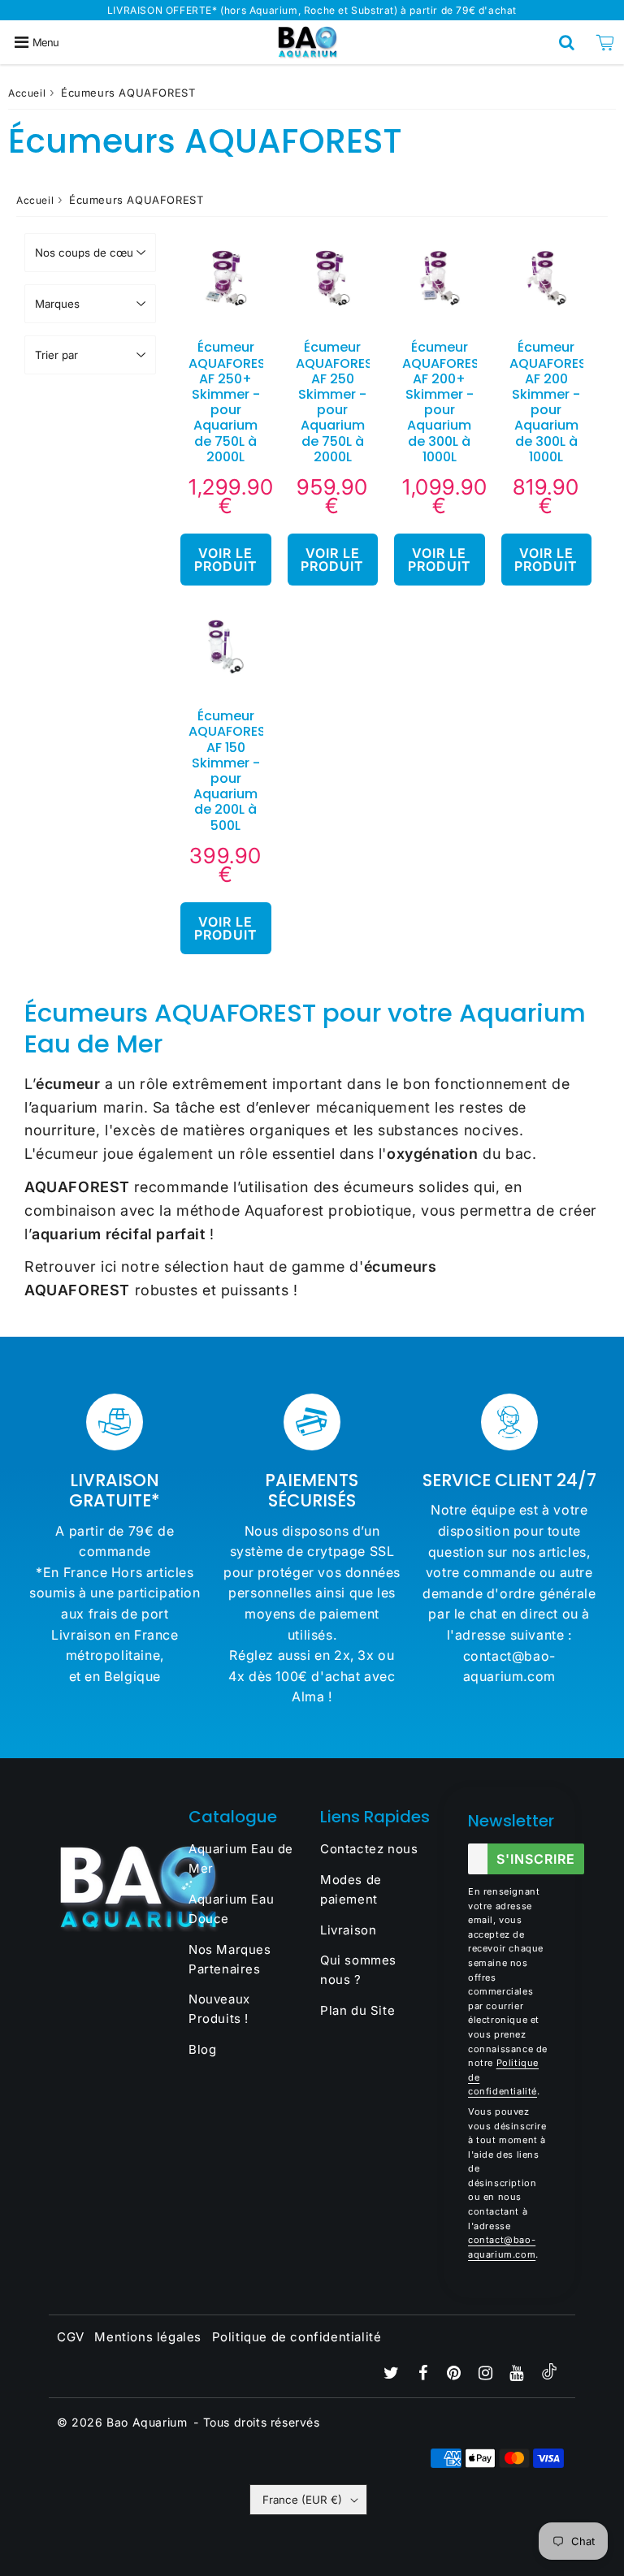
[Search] (567, 42)
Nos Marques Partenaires (230, 1959)
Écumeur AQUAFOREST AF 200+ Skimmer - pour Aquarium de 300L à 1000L (445, 402)
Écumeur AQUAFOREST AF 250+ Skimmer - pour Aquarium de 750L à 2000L (231, 402)
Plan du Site (357, 2010)
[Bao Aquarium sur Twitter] (393, 2374)
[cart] (605, 42)
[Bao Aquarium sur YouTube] (518, 2374)
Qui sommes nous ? (358, 1970)
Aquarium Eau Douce (231, 1909)
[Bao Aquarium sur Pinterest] (456, 2374)
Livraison (348, 1930)
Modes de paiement (351, 1889)
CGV (71, 2337)
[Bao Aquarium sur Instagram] (487, 2374)
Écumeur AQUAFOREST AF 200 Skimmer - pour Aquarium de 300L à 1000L (552, 402)
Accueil (27, 93)
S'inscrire (536, 1859)
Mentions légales (148, 2337)
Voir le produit (226, 560)
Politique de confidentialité (297, 2337)
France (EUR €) (302, 2500)
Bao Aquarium (147, 2422)
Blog (202, 2049)
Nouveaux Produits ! (219, 2009)
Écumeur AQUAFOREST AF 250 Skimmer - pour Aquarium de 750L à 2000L (338, 402)
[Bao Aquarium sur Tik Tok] (549, 2375)
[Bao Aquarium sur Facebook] (425, 2374)
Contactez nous (369, 1849)
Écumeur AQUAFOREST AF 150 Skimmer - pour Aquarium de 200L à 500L (231, 770)
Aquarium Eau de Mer (241, 1859)
